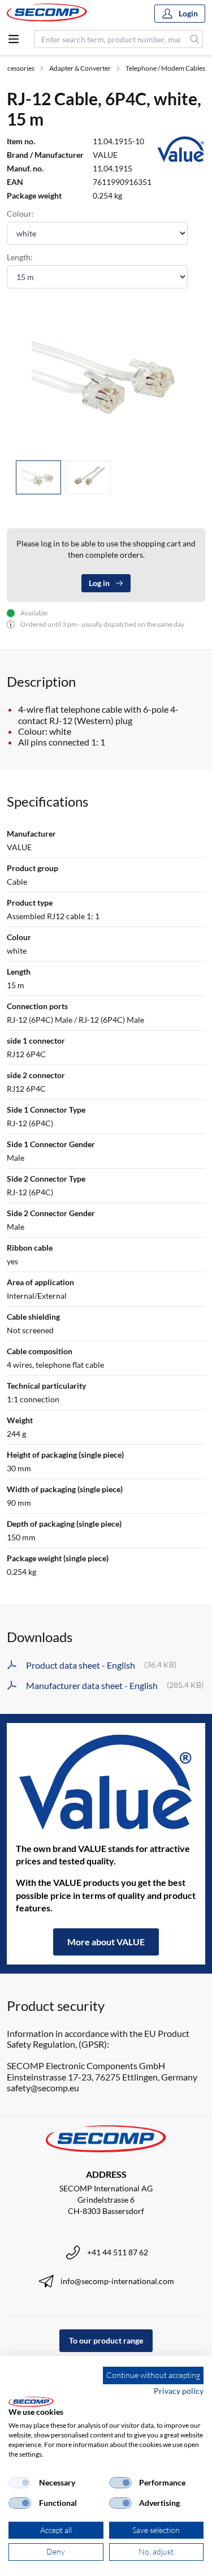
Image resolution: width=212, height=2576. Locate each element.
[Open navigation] (14, 39)
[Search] (195, 39)
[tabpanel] (106, 376)
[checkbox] (20, 2483)
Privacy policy (179, 2391)
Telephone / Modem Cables (165, 68)
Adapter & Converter (80, 68)
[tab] (38, 478)
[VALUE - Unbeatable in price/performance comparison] (106, 1782)
